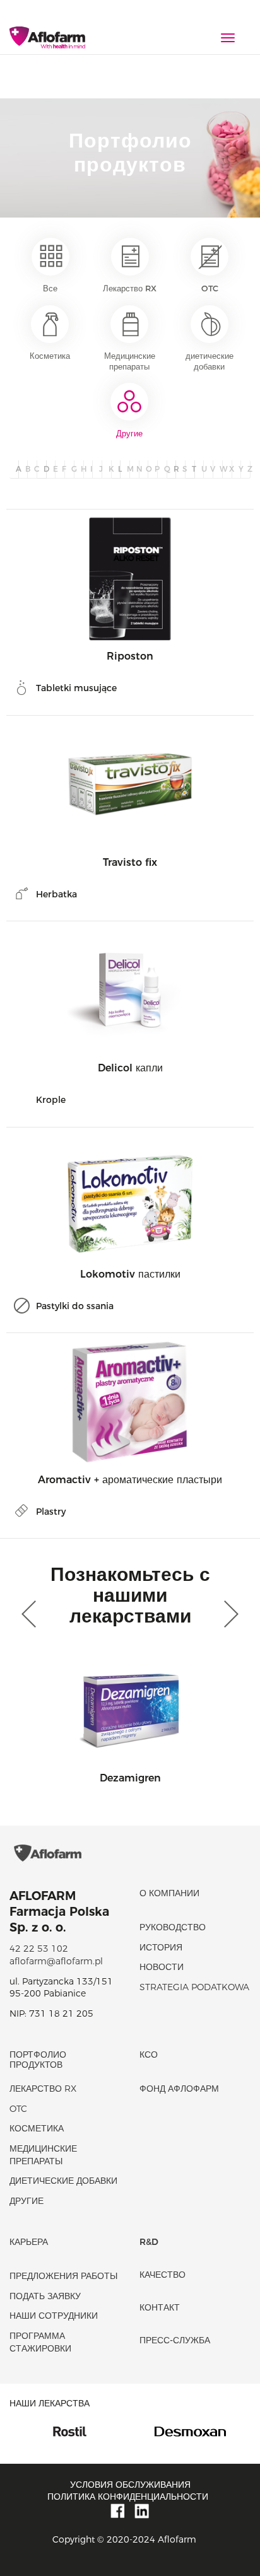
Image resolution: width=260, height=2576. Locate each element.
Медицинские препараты (130, 361)
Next (228, 1614)
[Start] (47, 38)
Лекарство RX (130, 288)
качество (162, 2275)
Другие (129, 433)
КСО (149, 2054)
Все (50, 288)
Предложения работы (63, 2276)
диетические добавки (210, 361)
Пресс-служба (175, 2340)
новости (162, 1967)
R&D (149, 2242)
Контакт (160, 2307)
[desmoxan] (142, 2430)
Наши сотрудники (54, 2316)
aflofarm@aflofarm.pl (56, 1961)
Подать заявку (45, 2296)
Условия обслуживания (130, 2485)
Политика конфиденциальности (128, 2497)
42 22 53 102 (39, 1949)
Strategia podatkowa (194, 1987)
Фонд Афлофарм (179, 2089)
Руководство (173, 1927)
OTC (210, 288)
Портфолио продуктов (38, 2059)
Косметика (50, 356)
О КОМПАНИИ (169, 1893)
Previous (32, 1614)
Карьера (29, 2242)
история (161, 1947)
